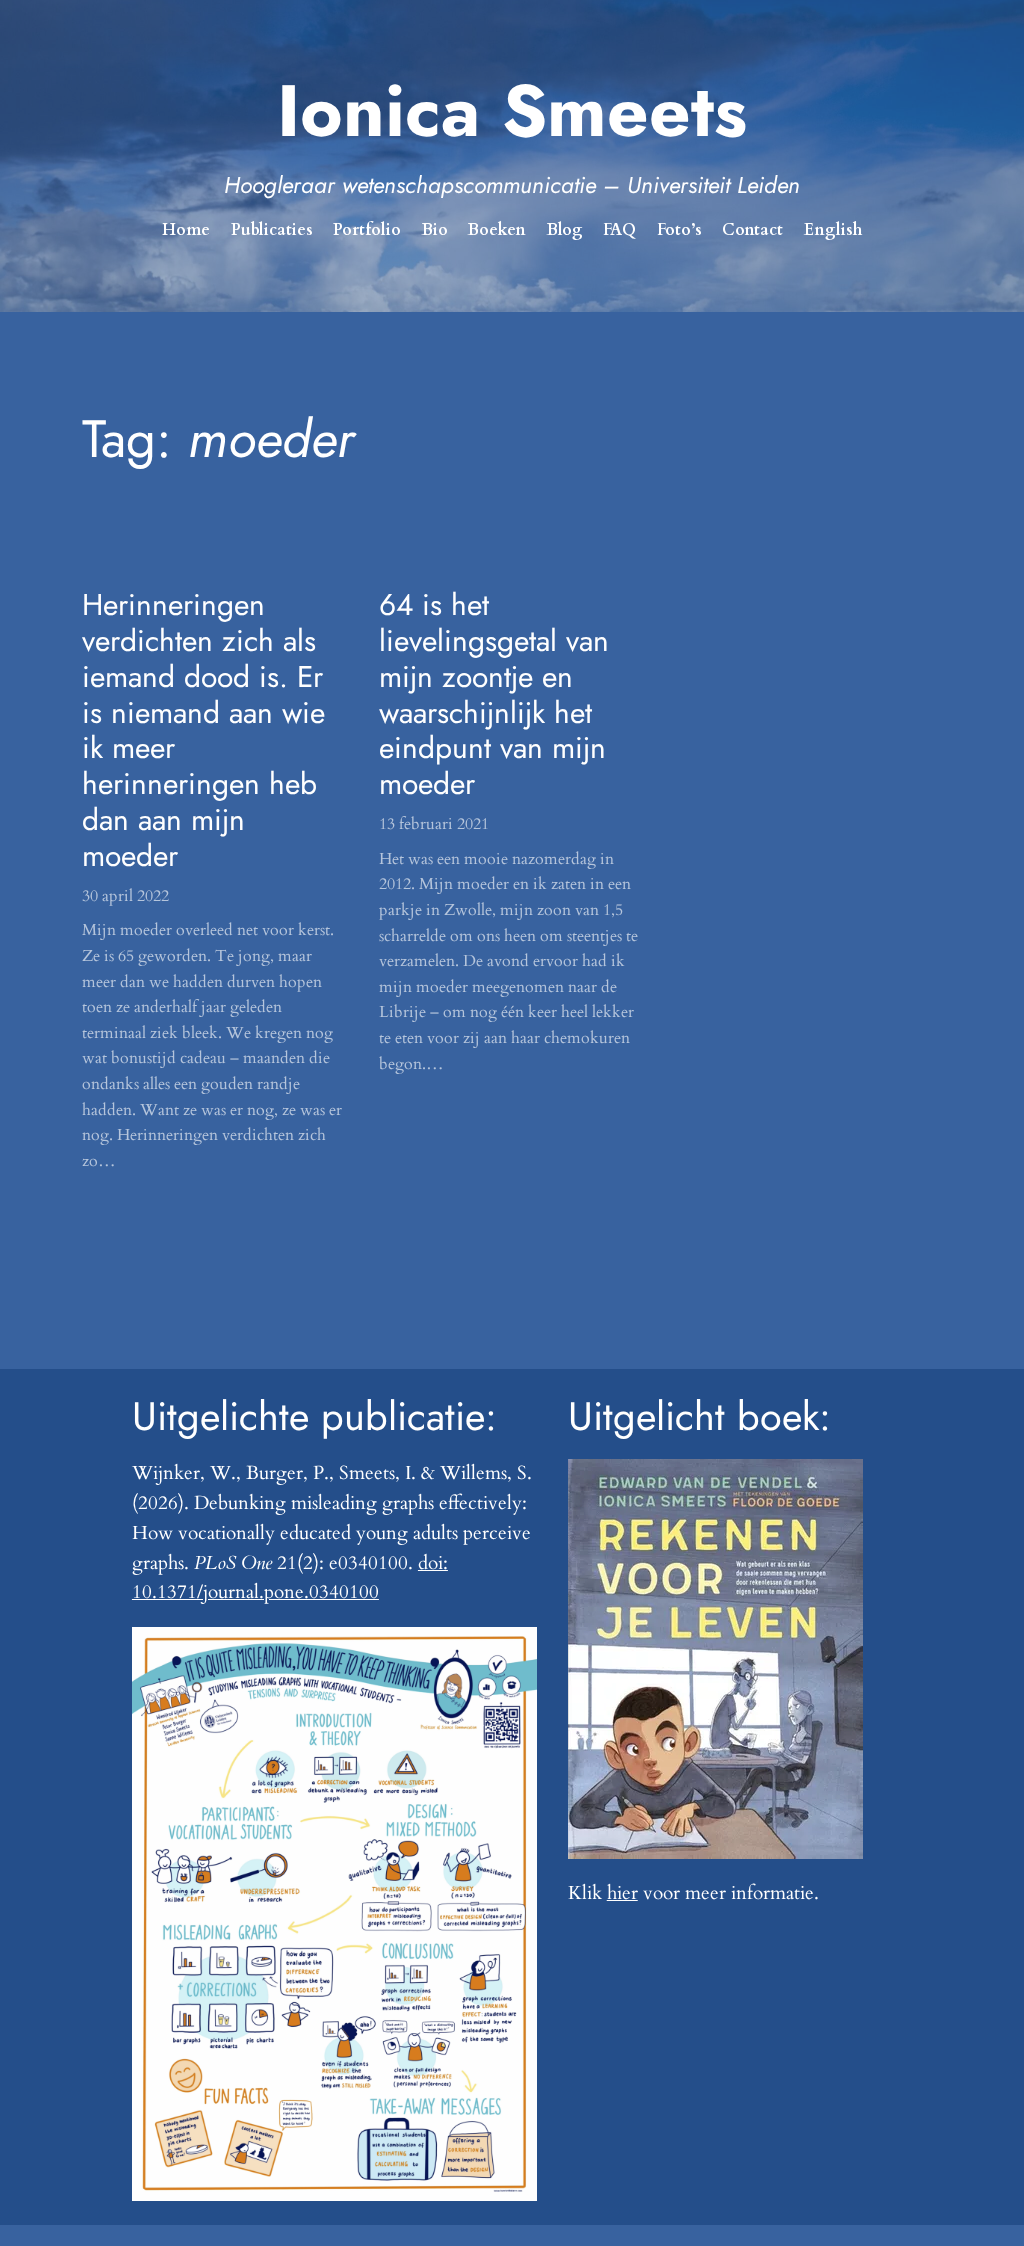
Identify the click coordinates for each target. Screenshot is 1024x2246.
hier (622, 1893)
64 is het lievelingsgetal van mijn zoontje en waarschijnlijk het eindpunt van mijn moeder (494, 694)
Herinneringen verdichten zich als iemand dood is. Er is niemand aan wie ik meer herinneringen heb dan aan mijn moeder (203, 730)
